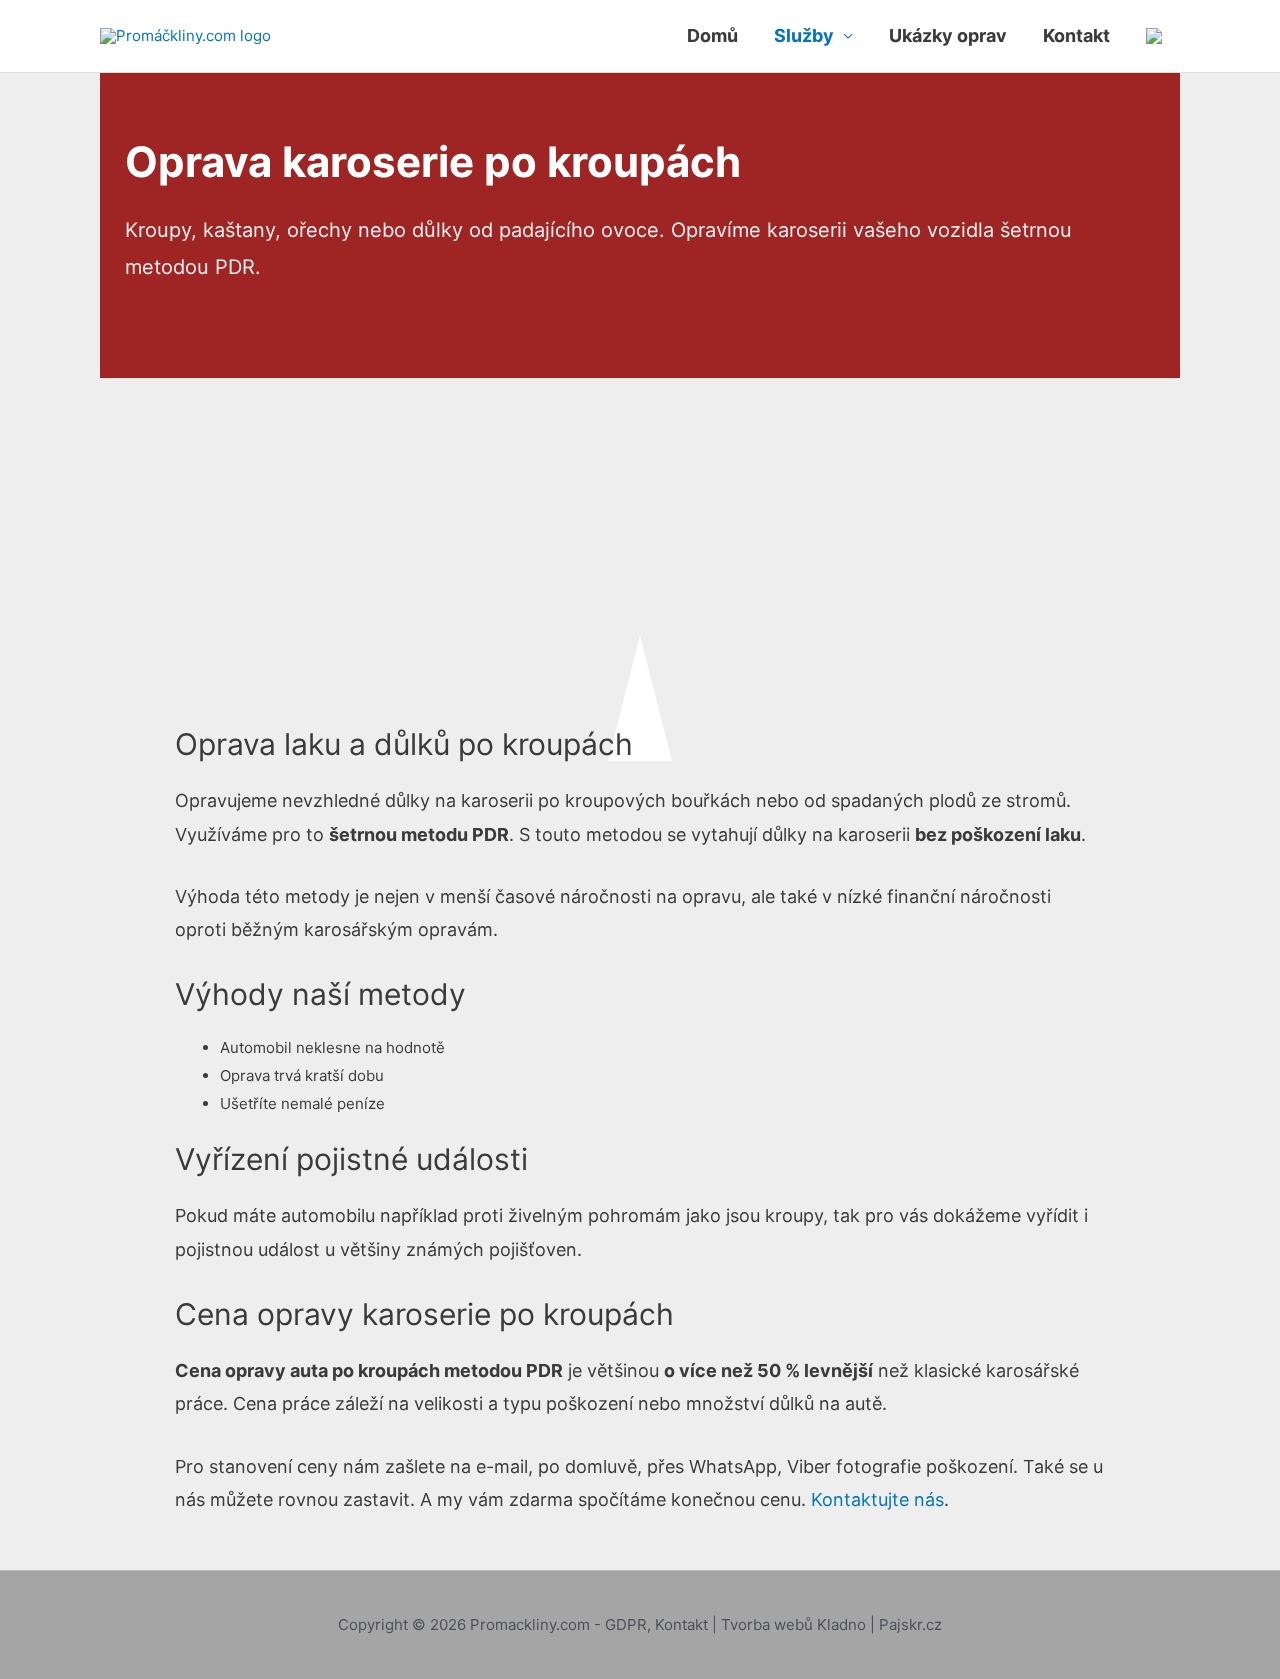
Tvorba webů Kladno (793, 1624)
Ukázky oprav (948, 35)
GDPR (626, 1624)
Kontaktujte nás (877, 1499)
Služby (804, 35)
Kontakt (1076, 35)
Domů (712, 35)
